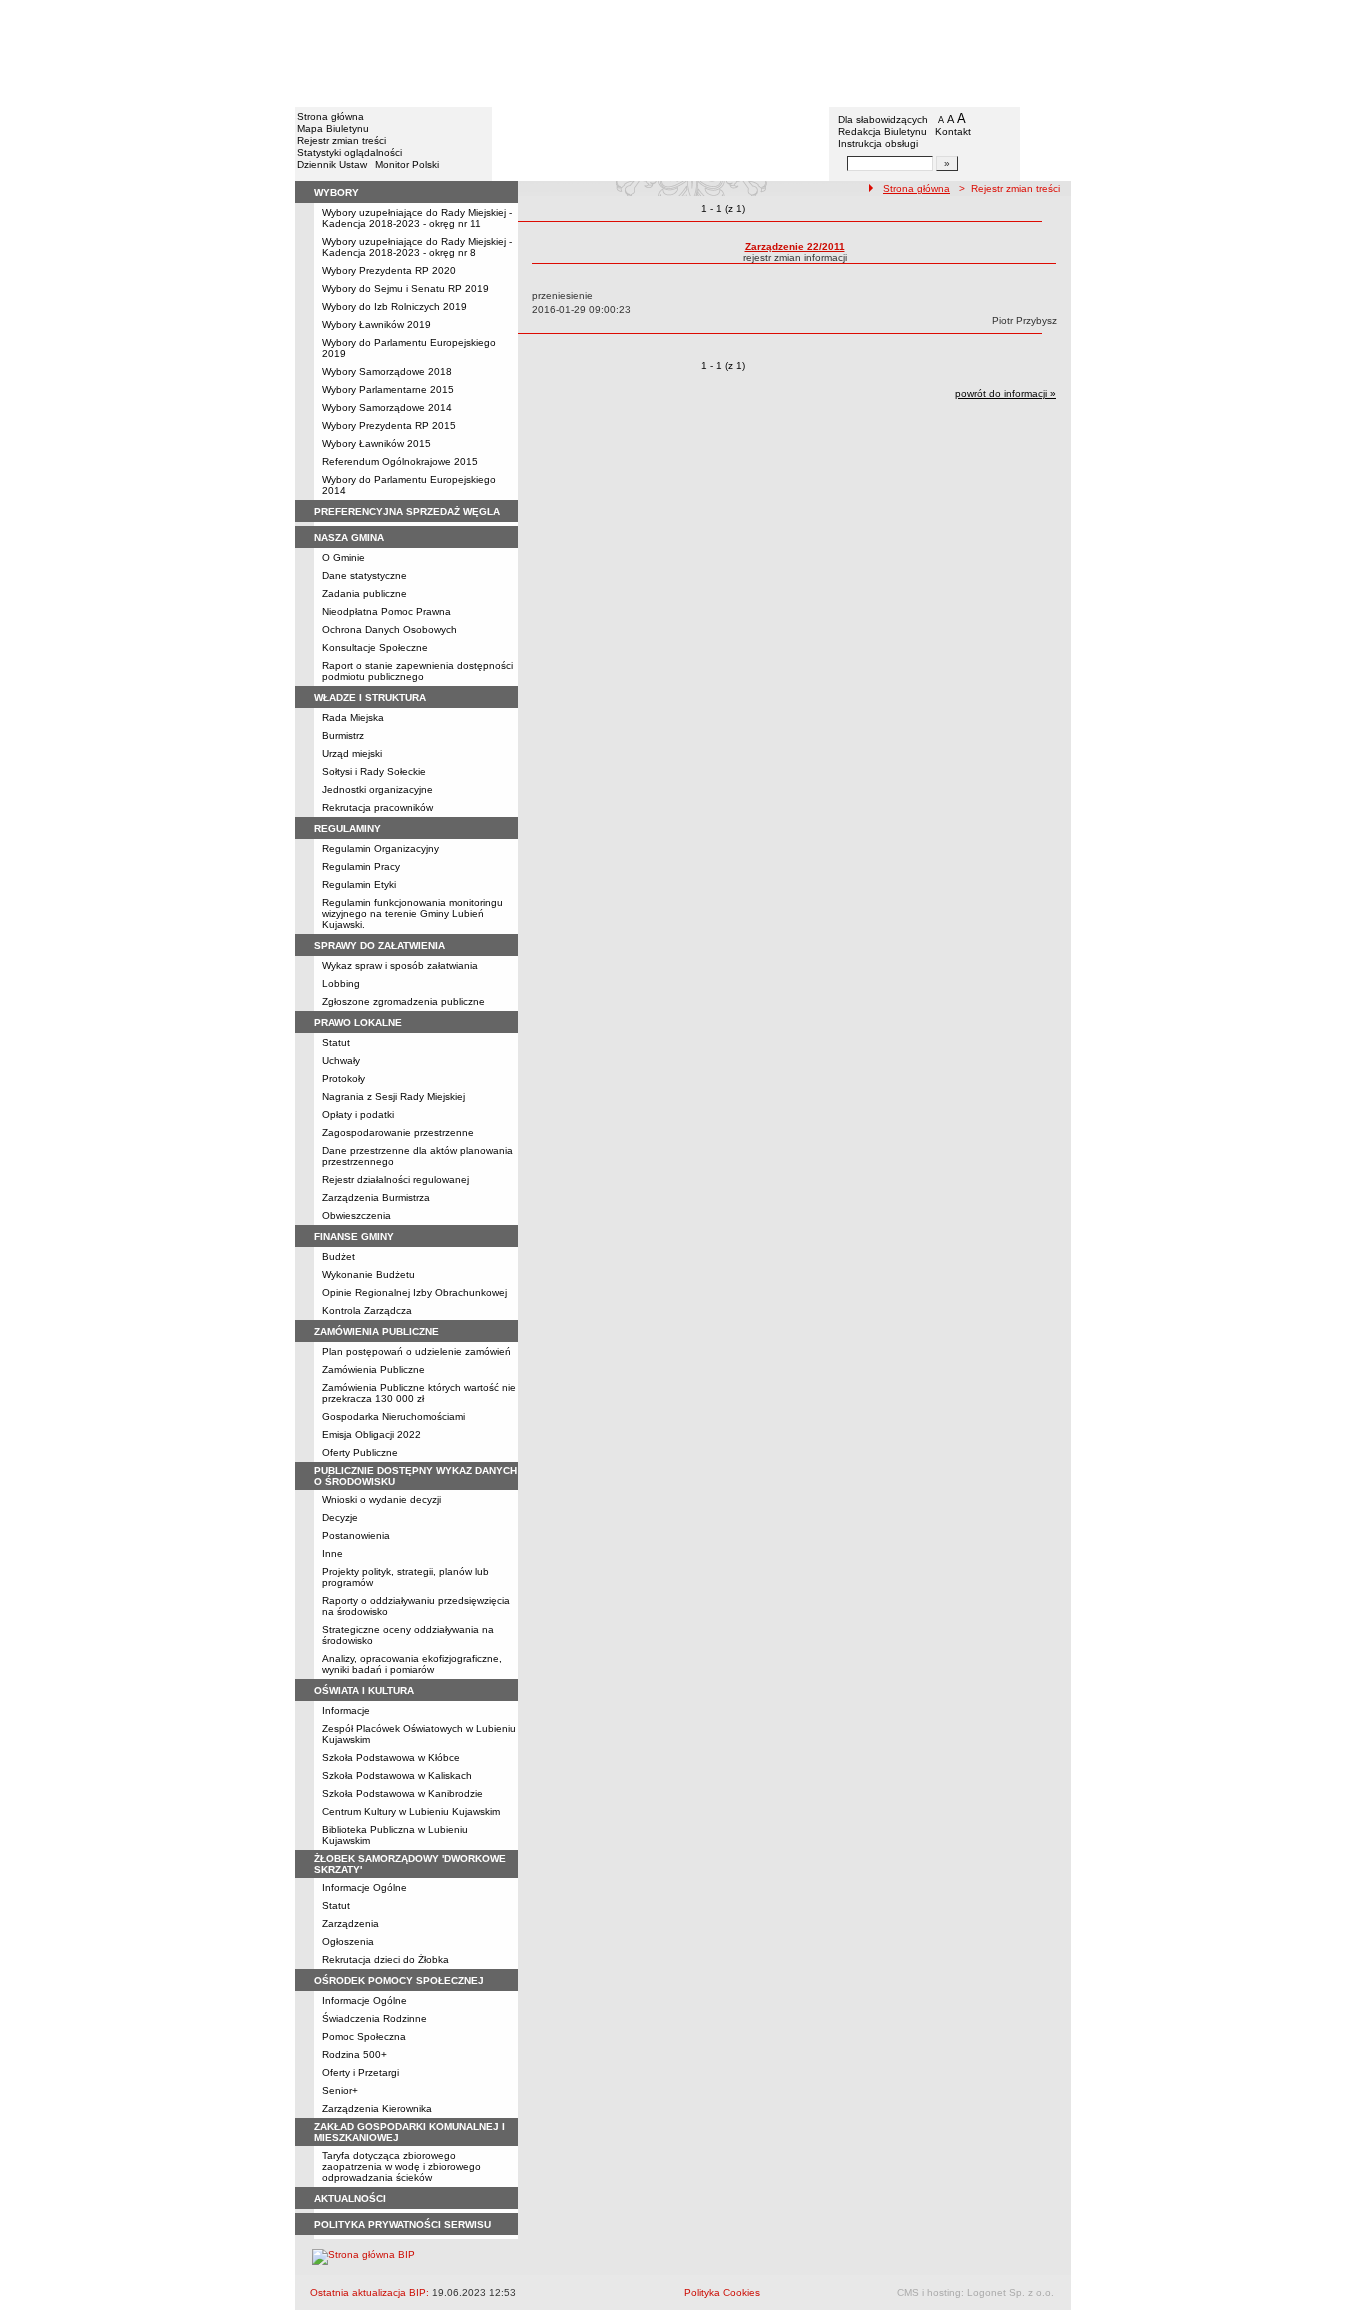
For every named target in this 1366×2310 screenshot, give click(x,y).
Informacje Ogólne (364, 1887)
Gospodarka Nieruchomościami (393, 1416)
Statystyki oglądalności (349, 152)
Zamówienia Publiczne (373, 1369)
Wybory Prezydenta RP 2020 (389, 270)
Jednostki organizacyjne (377, 789)
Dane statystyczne (364, 575)
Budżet (338, 1256)
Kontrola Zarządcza (367, 1310)
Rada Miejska (353, 717)
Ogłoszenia (348, 1941)
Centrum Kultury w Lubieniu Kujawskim (411, 1811)
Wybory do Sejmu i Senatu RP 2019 (405, 288)
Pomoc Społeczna (364, 2036)
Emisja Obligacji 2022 (371, 1434)
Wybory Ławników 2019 (376, 324)
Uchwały (341, 1060)
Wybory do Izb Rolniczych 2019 (394, 306)
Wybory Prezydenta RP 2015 (389, 425)
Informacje (346, 1710)
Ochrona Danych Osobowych (389, 629)
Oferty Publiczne (360, 1452)
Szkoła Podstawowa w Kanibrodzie (402, 1793)
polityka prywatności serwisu (402, 2224)
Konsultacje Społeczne (375, 647)
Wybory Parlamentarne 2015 (388, 389)
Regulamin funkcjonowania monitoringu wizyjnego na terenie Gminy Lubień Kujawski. (412, 913)
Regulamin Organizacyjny (380, 848)
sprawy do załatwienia (379, 945)
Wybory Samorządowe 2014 (387, 407)
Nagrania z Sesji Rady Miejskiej (393, 1096)
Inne (332, 1553)
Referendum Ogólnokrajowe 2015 (400, 461)
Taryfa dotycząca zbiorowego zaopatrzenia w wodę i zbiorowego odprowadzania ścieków (401, 2166)
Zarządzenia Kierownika (377, 2108)
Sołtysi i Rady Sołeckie (374, 771)
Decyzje (340, 1517)
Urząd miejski (352, 753)
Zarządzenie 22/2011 (795, 246)
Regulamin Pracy (361, 866)
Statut (336, 1042)
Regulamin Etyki (359, 884)
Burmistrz (343, 735)
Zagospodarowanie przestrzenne (398, 1132)
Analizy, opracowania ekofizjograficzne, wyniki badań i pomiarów (412, 1664)
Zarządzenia (350, 1923)
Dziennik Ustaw (332, 164)
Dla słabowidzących (883, 119)
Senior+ (340, 2090)
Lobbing (341, 983)
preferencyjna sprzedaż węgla (407, 511)
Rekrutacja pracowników (377, 807)
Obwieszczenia (356, 1215)
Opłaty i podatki (358, 1114)
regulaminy (347, 828)
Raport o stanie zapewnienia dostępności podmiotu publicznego (417, 671)
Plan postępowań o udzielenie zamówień (416, 1351)
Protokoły (343, 1078)
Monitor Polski (407, 164)
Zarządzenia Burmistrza (376, 1197)
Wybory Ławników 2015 (376, 443)
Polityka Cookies (722, 2292)
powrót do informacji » (1005, 393)
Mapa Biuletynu (333, 128)
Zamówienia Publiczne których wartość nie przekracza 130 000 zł (419, 1393)
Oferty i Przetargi (360, 2072)
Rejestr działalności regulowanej (395, 1179)
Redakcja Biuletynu (882, 131)
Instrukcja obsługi (878, 143)
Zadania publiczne (364, 593)
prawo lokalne (358, 1022)
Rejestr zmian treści (341, 140)
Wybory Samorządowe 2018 (387, 371)
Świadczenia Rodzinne (374, 2018)
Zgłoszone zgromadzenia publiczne (403, 1001)
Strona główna (330, 116)
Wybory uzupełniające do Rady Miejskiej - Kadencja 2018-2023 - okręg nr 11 (417, 218)
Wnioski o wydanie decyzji (381, 1499)
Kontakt (953, 131)
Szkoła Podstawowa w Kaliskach (397, 1775)
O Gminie (343, 557)
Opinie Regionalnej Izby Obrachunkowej (414, 1292)
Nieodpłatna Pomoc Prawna (386, 611)
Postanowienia (356, 1535)
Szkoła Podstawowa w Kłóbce (391, 1757)
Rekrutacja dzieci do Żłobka (385, 1959)
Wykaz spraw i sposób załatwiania (400, 965)
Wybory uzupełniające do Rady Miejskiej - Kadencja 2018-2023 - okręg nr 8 (417, 247)
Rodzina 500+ (354, 2054)
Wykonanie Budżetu (368, 1274)
